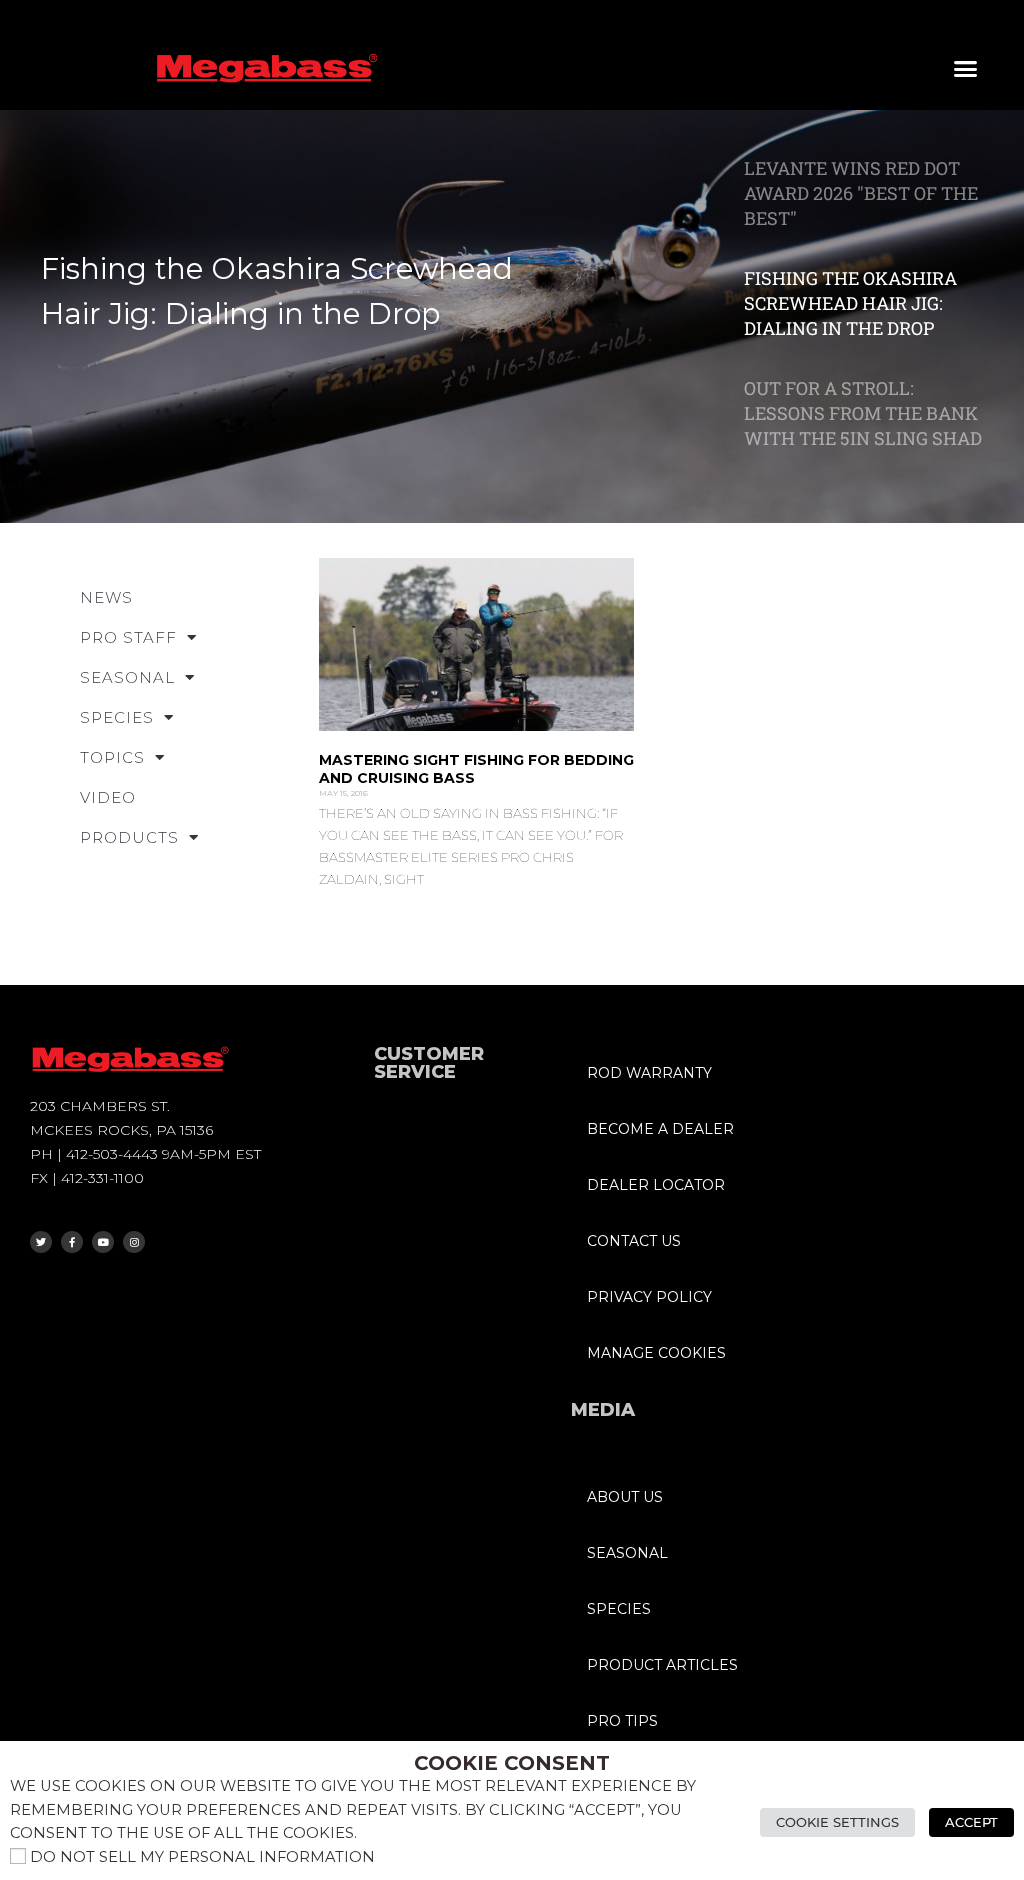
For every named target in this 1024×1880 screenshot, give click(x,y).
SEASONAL (127, 677)
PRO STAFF (128, 637)
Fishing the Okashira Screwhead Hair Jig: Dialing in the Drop (277, 291)
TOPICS (112, 757)
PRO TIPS (622, 1721)
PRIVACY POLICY (649, 1297)
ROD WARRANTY (649, 1073)
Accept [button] (971, 1822)
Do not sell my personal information (202, 1857)
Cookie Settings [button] (837, 1822)
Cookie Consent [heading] (512, 1763)
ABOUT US (625, 1497)
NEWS (106, 597)
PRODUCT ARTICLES (662, 1665)
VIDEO (108, 797)
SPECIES (117, 717)
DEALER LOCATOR (656, 1185)
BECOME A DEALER (660, 1129)
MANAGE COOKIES (656, 1353)
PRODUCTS (129, 837)
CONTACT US (634, 1241)
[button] (966, 69)
